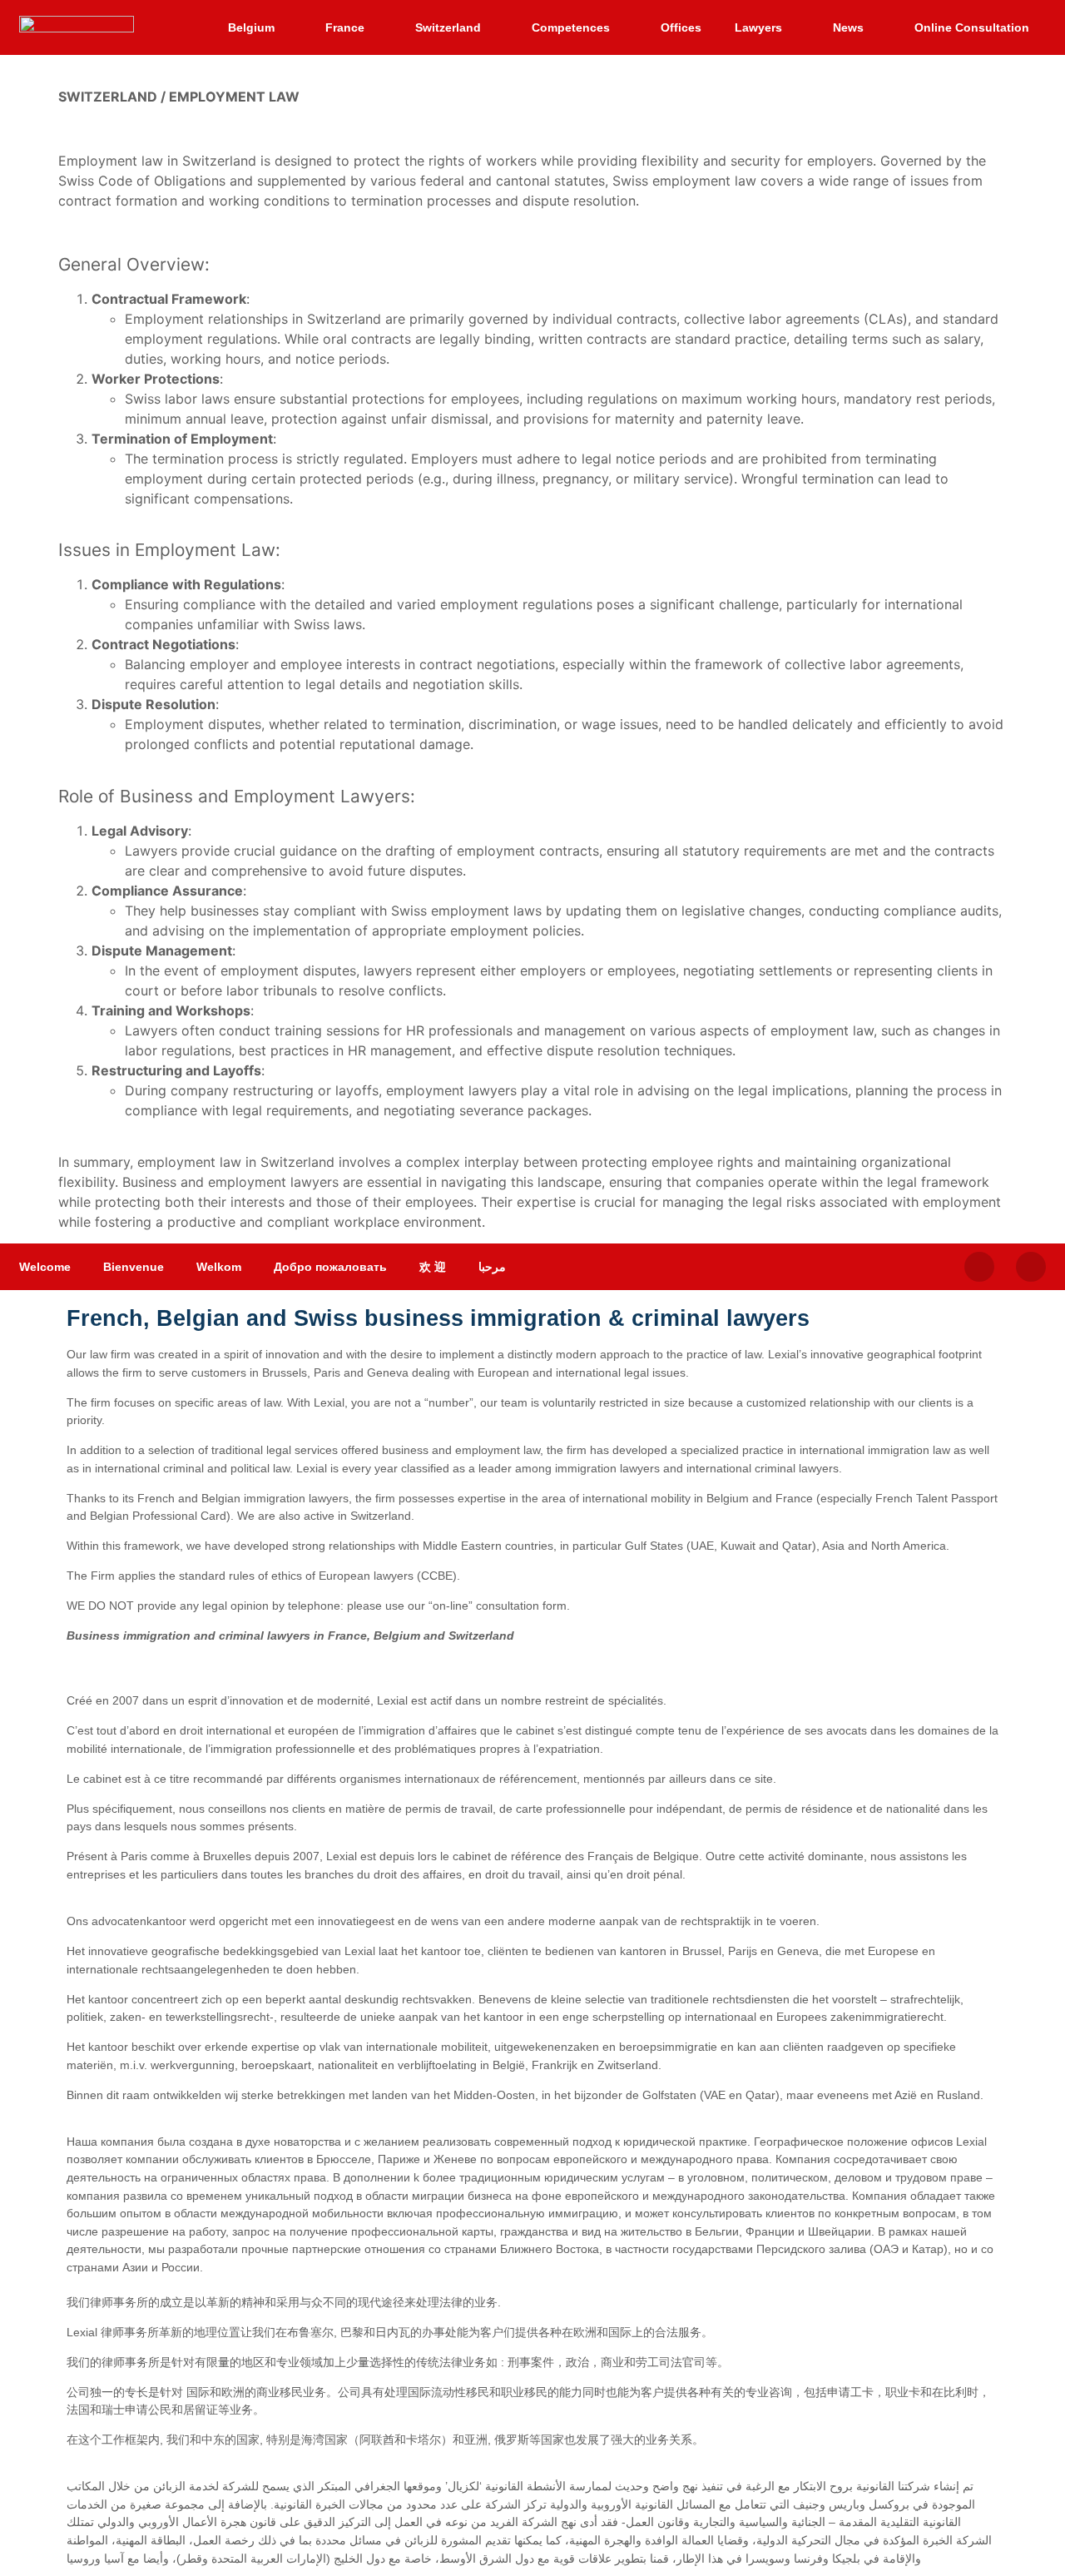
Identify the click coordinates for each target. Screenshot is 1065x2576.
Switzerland (448, 27)
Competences (571, 27)
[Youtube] (1031, 1267)
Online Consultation (972, 27)
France (345, 27)
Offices (681, 27)
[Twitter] (979, 1267)
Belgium (251, 27)
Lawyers (758, 27)
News (848, 27)
